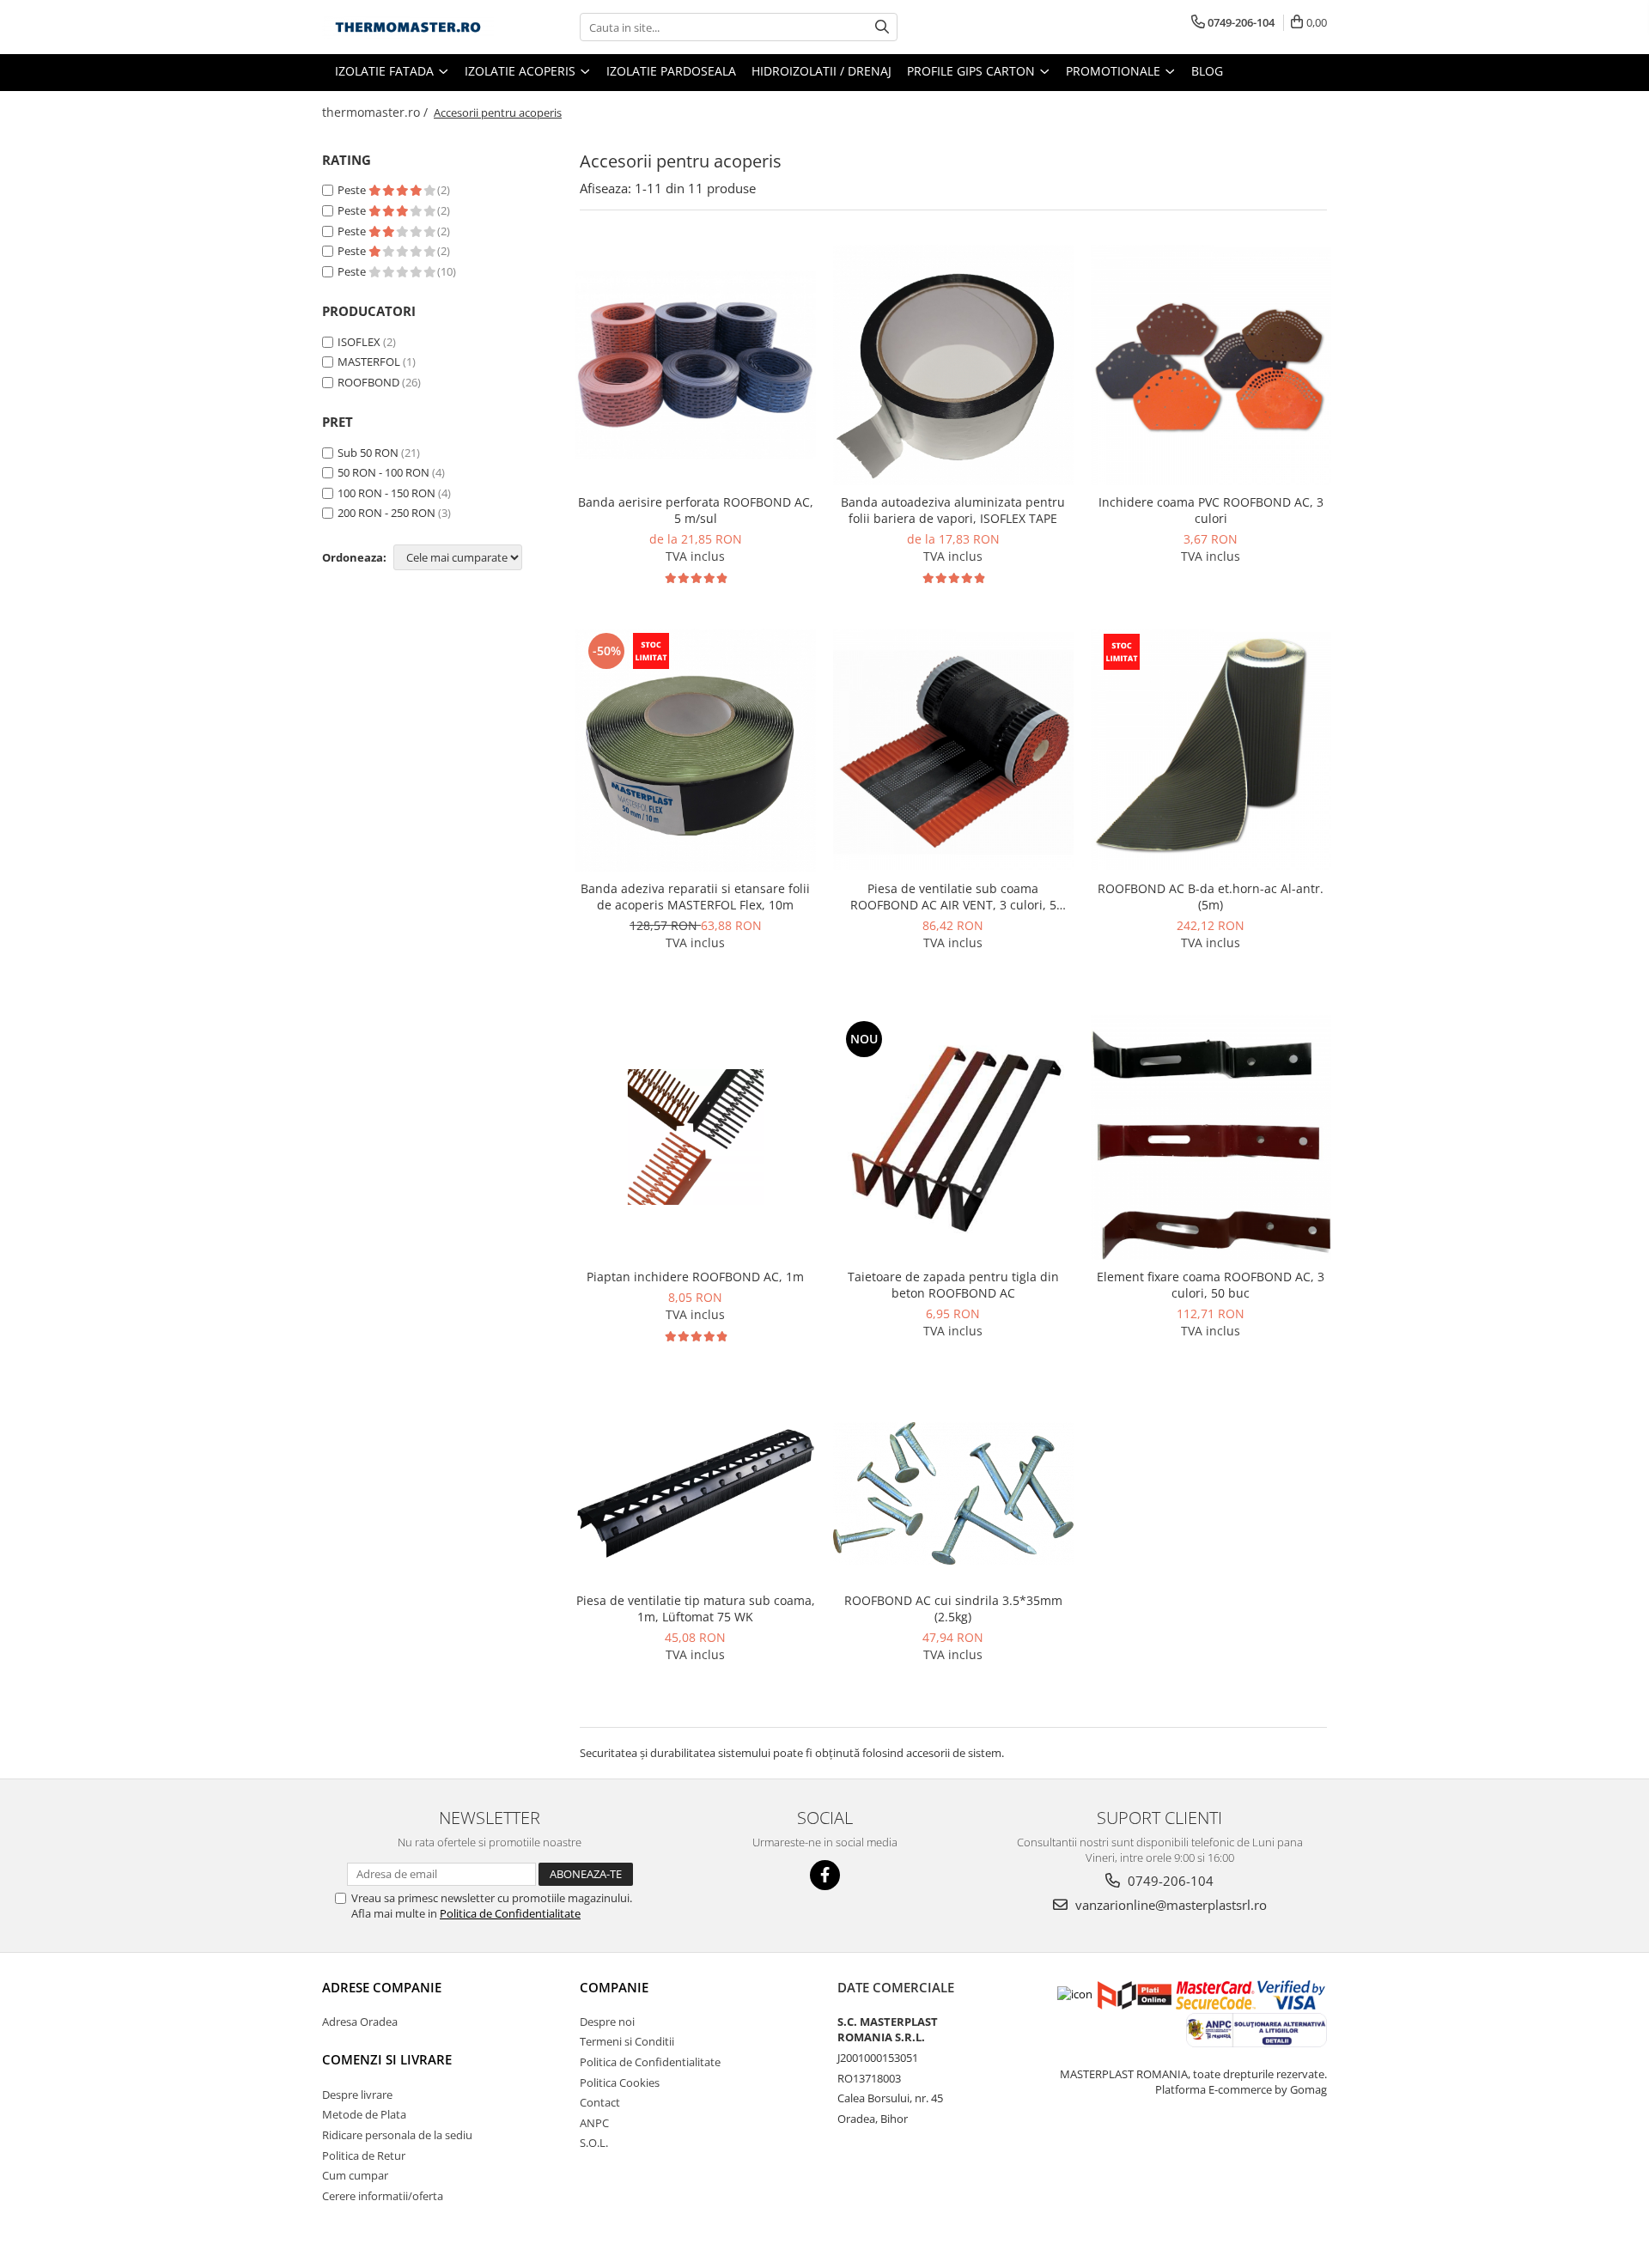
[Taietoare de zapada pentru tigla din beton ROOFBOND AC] (953, 1137)
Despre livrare (357, 2095)
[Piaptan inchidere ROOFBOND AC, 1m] (696, 1137)
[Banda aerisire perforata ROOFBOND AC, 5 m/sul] (696, 364)
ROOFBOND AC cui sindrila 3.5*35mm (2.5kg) (953, 1608)
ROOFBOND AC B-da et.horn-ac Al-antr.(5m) (1211, 897)
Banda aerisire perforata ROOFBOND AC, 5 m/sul (696, 510)
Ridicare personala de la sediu (397, 2135)
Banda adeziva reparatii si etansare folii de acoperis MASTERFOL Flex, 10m (695, 897)
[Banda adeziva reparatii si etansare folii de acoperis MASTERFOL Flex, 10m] (696, 750)
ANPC (594, 2123)
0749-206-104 (1169, 1881)
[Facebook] (825, 1875)
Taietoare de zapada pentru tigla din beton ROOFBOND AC (953, 1285)
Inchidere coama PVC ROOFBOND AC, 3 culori (1211, 510)
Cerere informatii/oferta (383, 2196)
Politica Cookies (620, 2083)
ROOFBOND (368, 382)
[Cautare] (882, 27)
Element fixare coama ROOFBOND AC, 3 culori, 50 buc (1211, 1285)
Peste (353, 190)
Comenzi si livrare (387, 2059)
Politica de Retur (364, 2156)
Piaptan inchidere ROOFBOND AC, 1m (695, 1277)
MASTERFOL (369, 362)
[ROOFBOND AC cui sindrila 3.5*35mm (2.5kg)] (953, 1493)
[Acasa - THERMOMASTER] (408, 27)
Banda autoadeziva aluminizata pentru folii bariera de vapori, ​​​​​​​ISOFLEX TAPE (953, 510)
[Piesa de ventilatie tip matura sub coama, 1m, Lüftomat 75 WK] (696, 1493)
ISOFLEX (359, 342)
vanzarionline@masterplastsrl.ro (1169, 1905)
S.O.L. (594, 2143)
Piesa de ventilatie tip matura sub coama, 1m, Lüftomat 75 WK (696, 1608)
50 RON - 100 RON (383, 472)
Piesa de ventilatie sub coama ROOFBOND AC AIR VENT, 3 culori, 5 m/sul (953, 897)
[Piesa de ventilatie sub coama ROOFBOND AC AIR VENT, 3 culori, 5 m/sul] (953, 750)
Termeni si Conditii (627, 2041)
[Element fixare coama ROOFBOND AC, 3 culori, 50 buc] (1211, 1138)
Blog (1207, 71)
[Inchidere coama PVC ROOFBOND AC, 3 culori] (1211, 365)
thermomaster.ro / (377, 112)
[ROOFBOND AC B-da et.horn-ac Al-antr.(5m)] (1211, 750)
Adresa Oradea (360, 2022)
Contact (600, 2102)
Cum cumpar (355, 2175)
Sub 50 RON (368, 453)
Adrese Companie (382, 1987)
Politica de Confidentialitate (510, 1913)
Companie (614, 1987)
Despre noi (607, 2022)
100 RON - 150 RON (386, 493)
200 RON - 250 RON (386, 513)
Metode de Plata (364, 2114)
